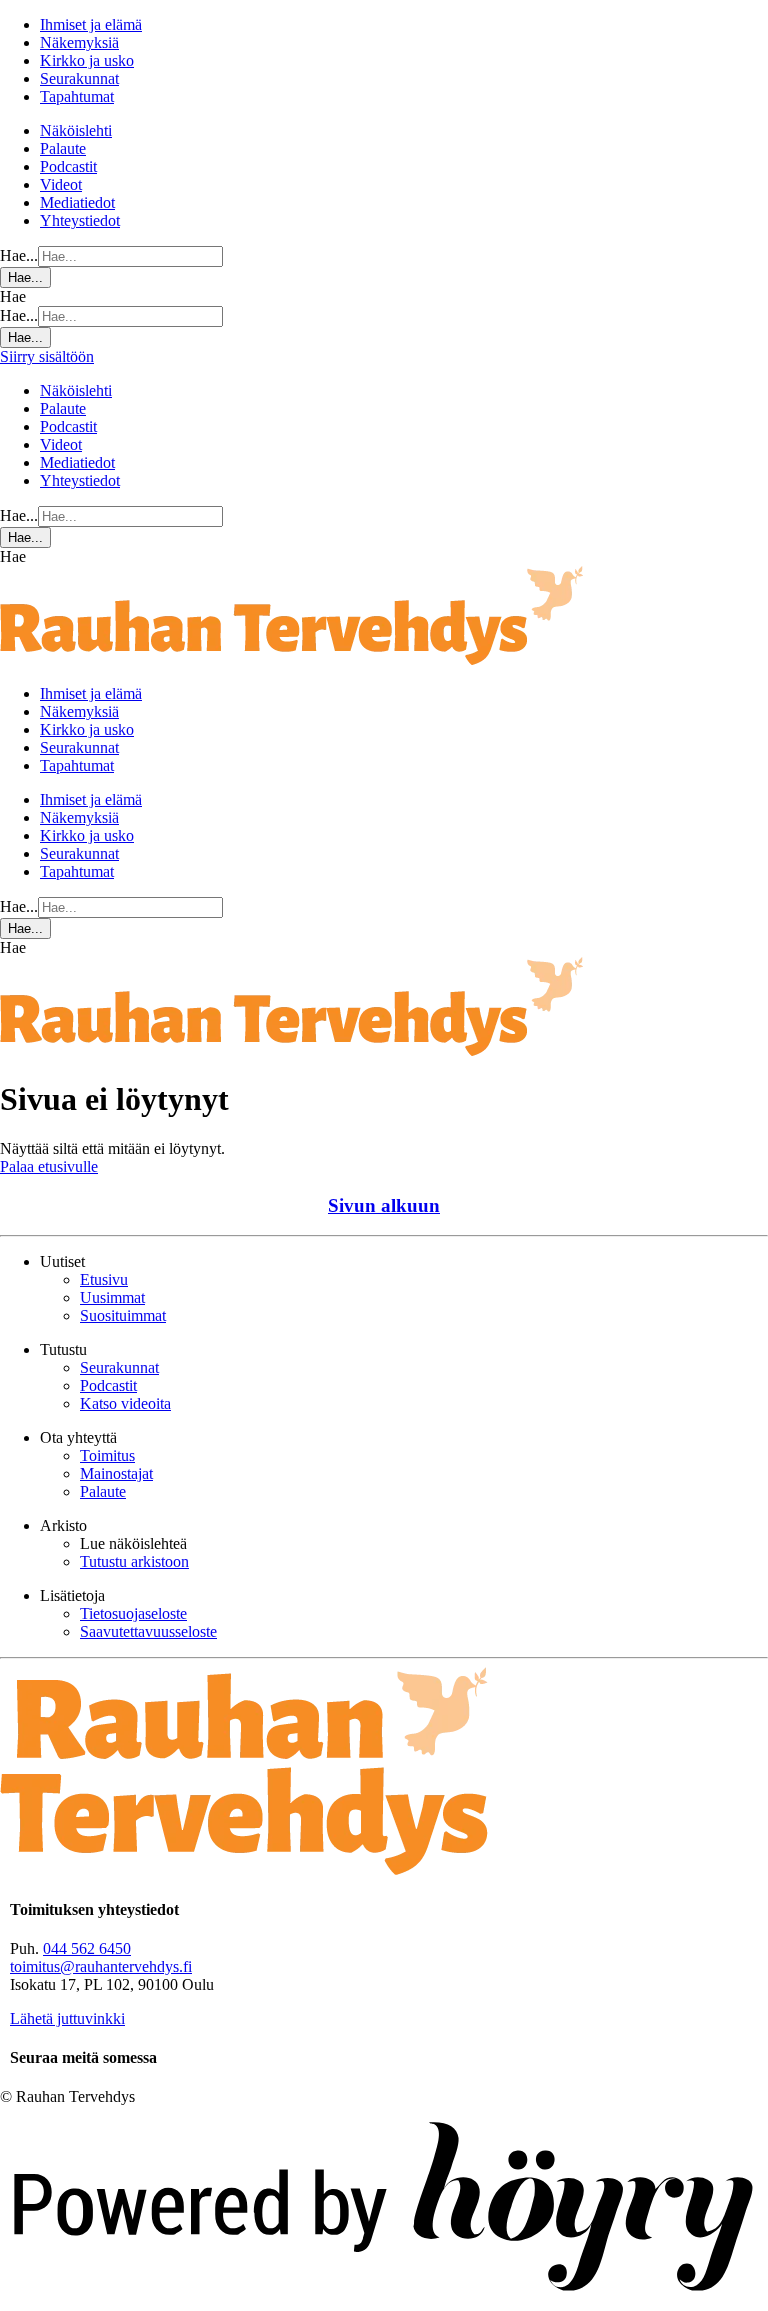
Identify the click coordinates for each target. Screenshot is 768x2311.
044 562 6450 (87, 1948)
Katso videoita (125, 1403)
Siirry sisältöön (47, 356)
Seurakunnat (79, 78)
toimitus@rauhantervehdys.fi (101, 1966)
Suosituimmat (123, 1315)
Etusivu (104, 1279)
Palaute (63, 148)
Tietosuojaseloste (133, 1613)
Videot (61, 184)
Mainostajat (116, 1473)
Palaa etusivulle (49, 1166)
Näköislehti (76, 130)
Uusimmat (112, 1297)
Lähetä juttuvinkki (67, 2018)
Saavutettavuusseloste (148, 1631)
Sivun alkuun (384, 1205)
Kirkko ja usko (87, 60)
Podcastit (68, 166)
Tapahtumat (77, 96)
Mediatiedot (77, 202)
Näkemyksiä (79, 42)
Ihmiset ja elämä (91, 24)
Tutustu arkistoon (134, 1561)
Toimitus (107, 1455)
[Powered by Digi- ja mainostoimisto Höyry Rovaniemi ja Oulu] (384, 2301)
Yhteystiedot (80, 220)
